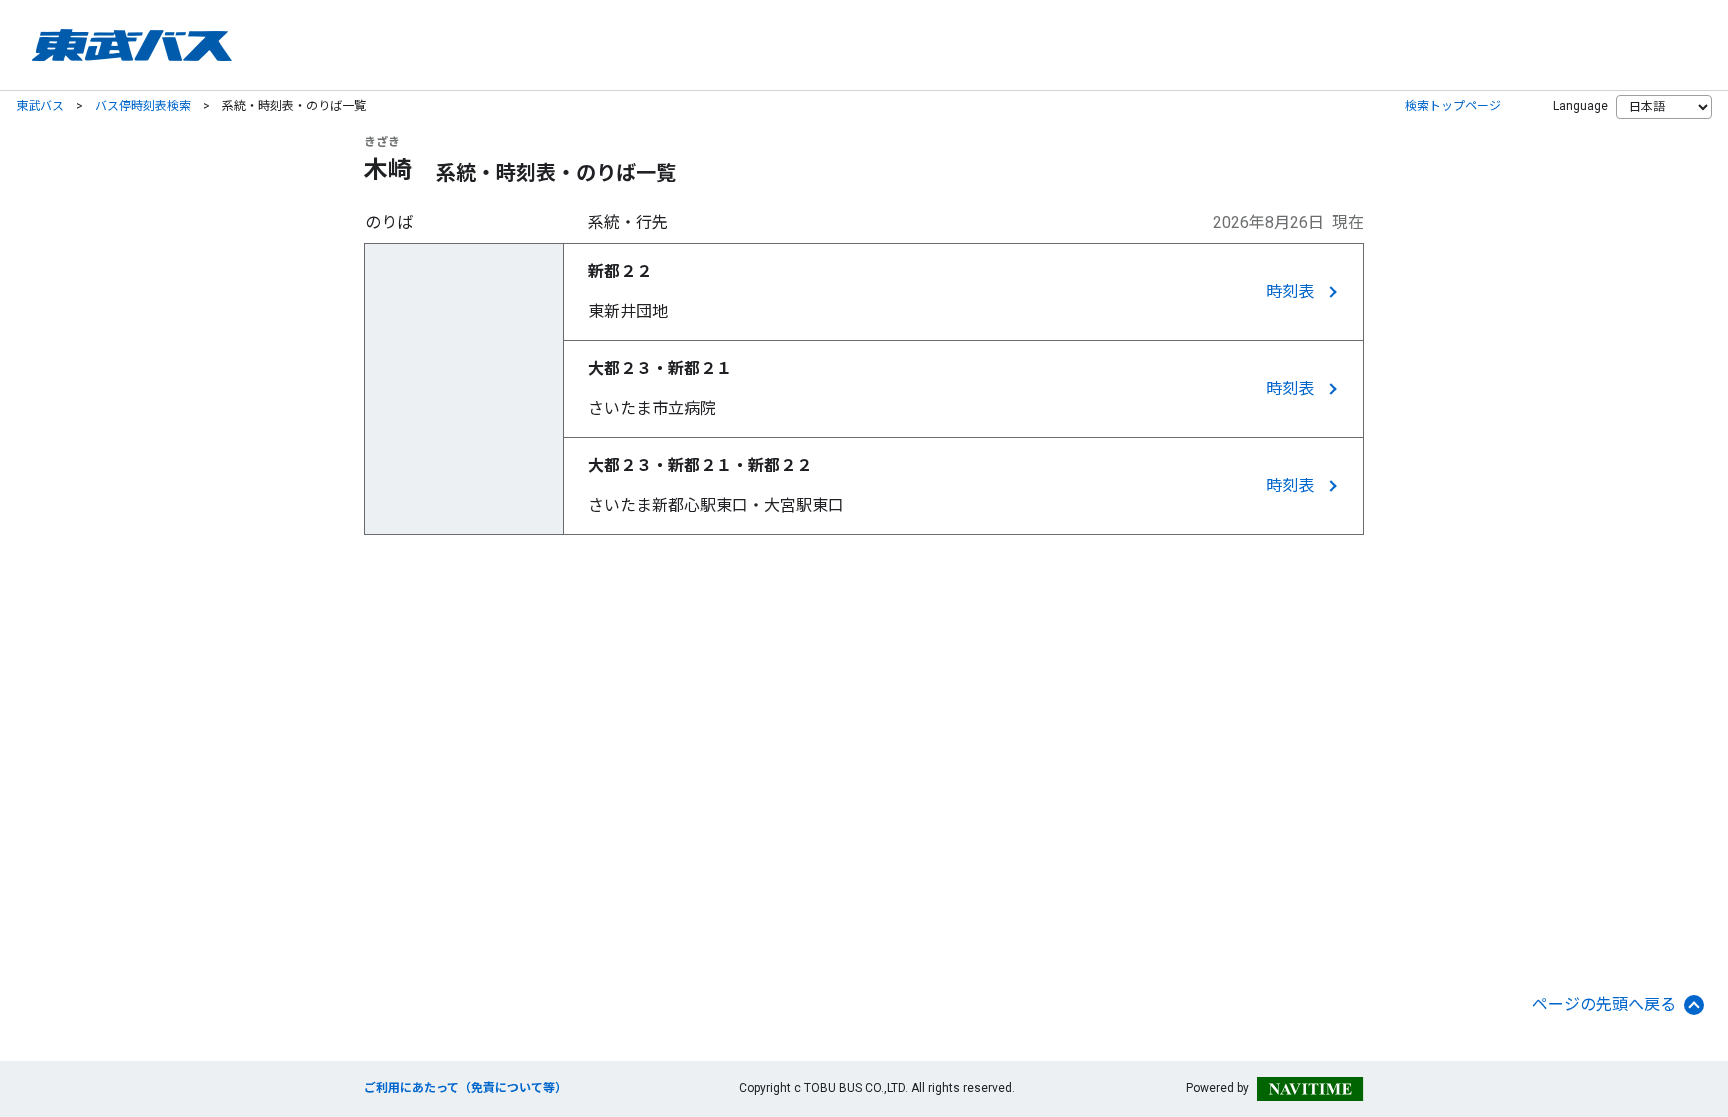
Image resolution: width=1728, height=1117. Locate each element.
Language (1580, 106)
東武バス (40, 106)
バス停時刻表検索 (143, 106)
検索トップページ (1453, 106)
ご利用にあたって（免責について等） (465, 1088)
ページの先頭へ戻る (1604, 1004)
